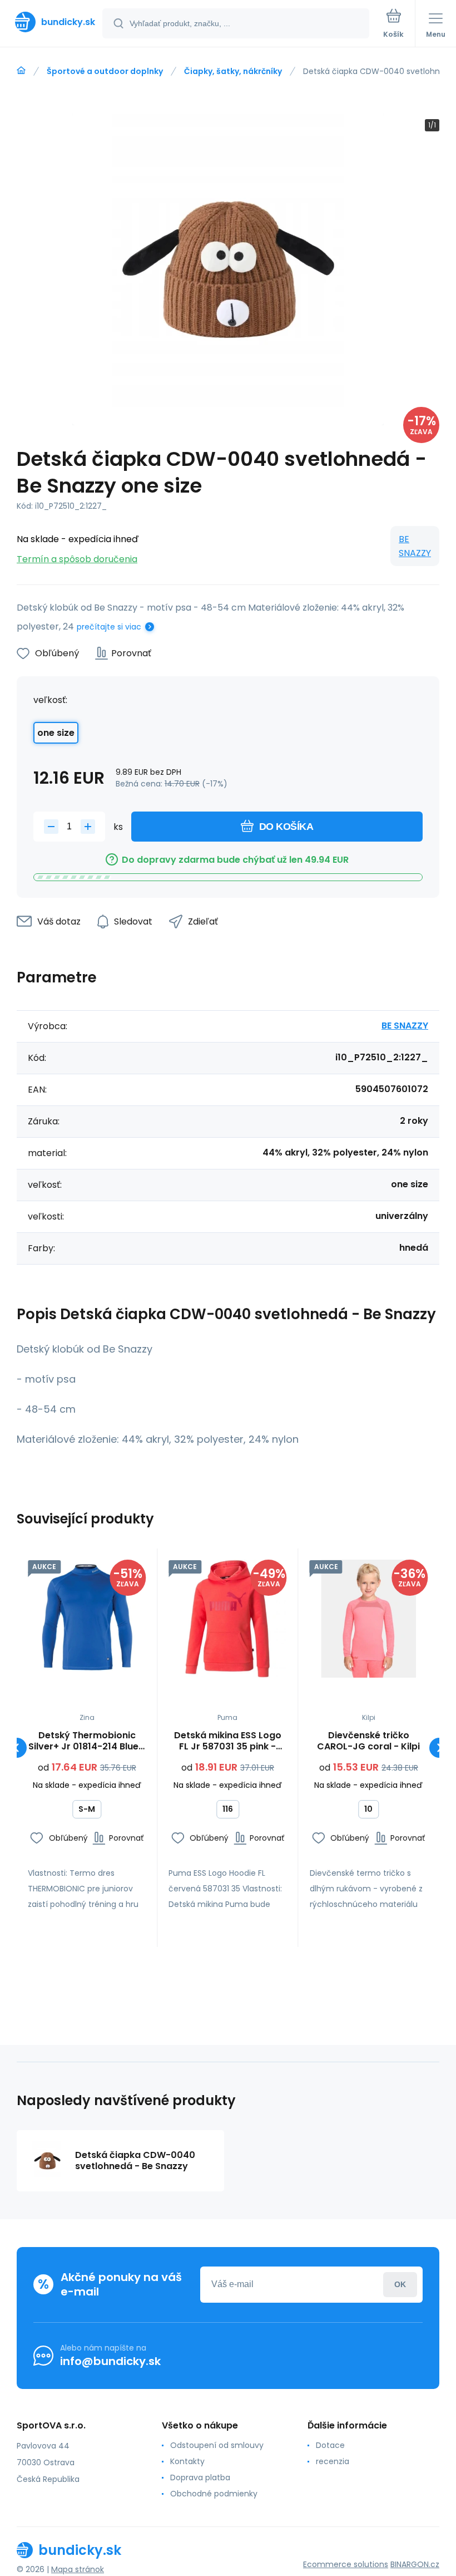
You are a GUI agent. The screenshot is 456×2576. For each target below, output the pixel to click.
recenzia (333, 2461)
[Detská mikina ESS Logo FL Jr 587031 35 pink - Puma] (227, 1619)
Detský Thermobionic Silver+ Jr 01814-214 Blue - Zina (87, 1741)
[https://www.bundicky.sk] (21, 71)
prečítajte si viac (109, 627)
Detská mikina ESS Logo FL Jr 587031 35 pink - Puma (228, 1741)
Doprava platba (200, 2477)
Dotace (330, 2445)
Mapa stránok (78, 2569)
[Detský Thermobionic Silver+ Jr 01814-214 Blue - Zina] (87, 1619)
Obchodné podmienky (214, 2494)
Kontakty (187, 2461)
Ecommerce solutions (346, 2564)
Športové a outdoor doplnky (105, 71)
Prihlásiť (400, 2285)
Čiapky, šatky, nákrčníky (233, 71)
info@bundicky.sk (110, 2361)
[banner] (52, 22)
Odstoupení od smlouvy (217, 2445)
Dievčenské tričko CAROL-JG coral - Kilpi (368, 1741)
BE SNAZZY (415, 546)
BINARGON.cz (415, 2564)
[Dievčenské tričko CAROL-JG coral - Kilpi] (369, 1619)
